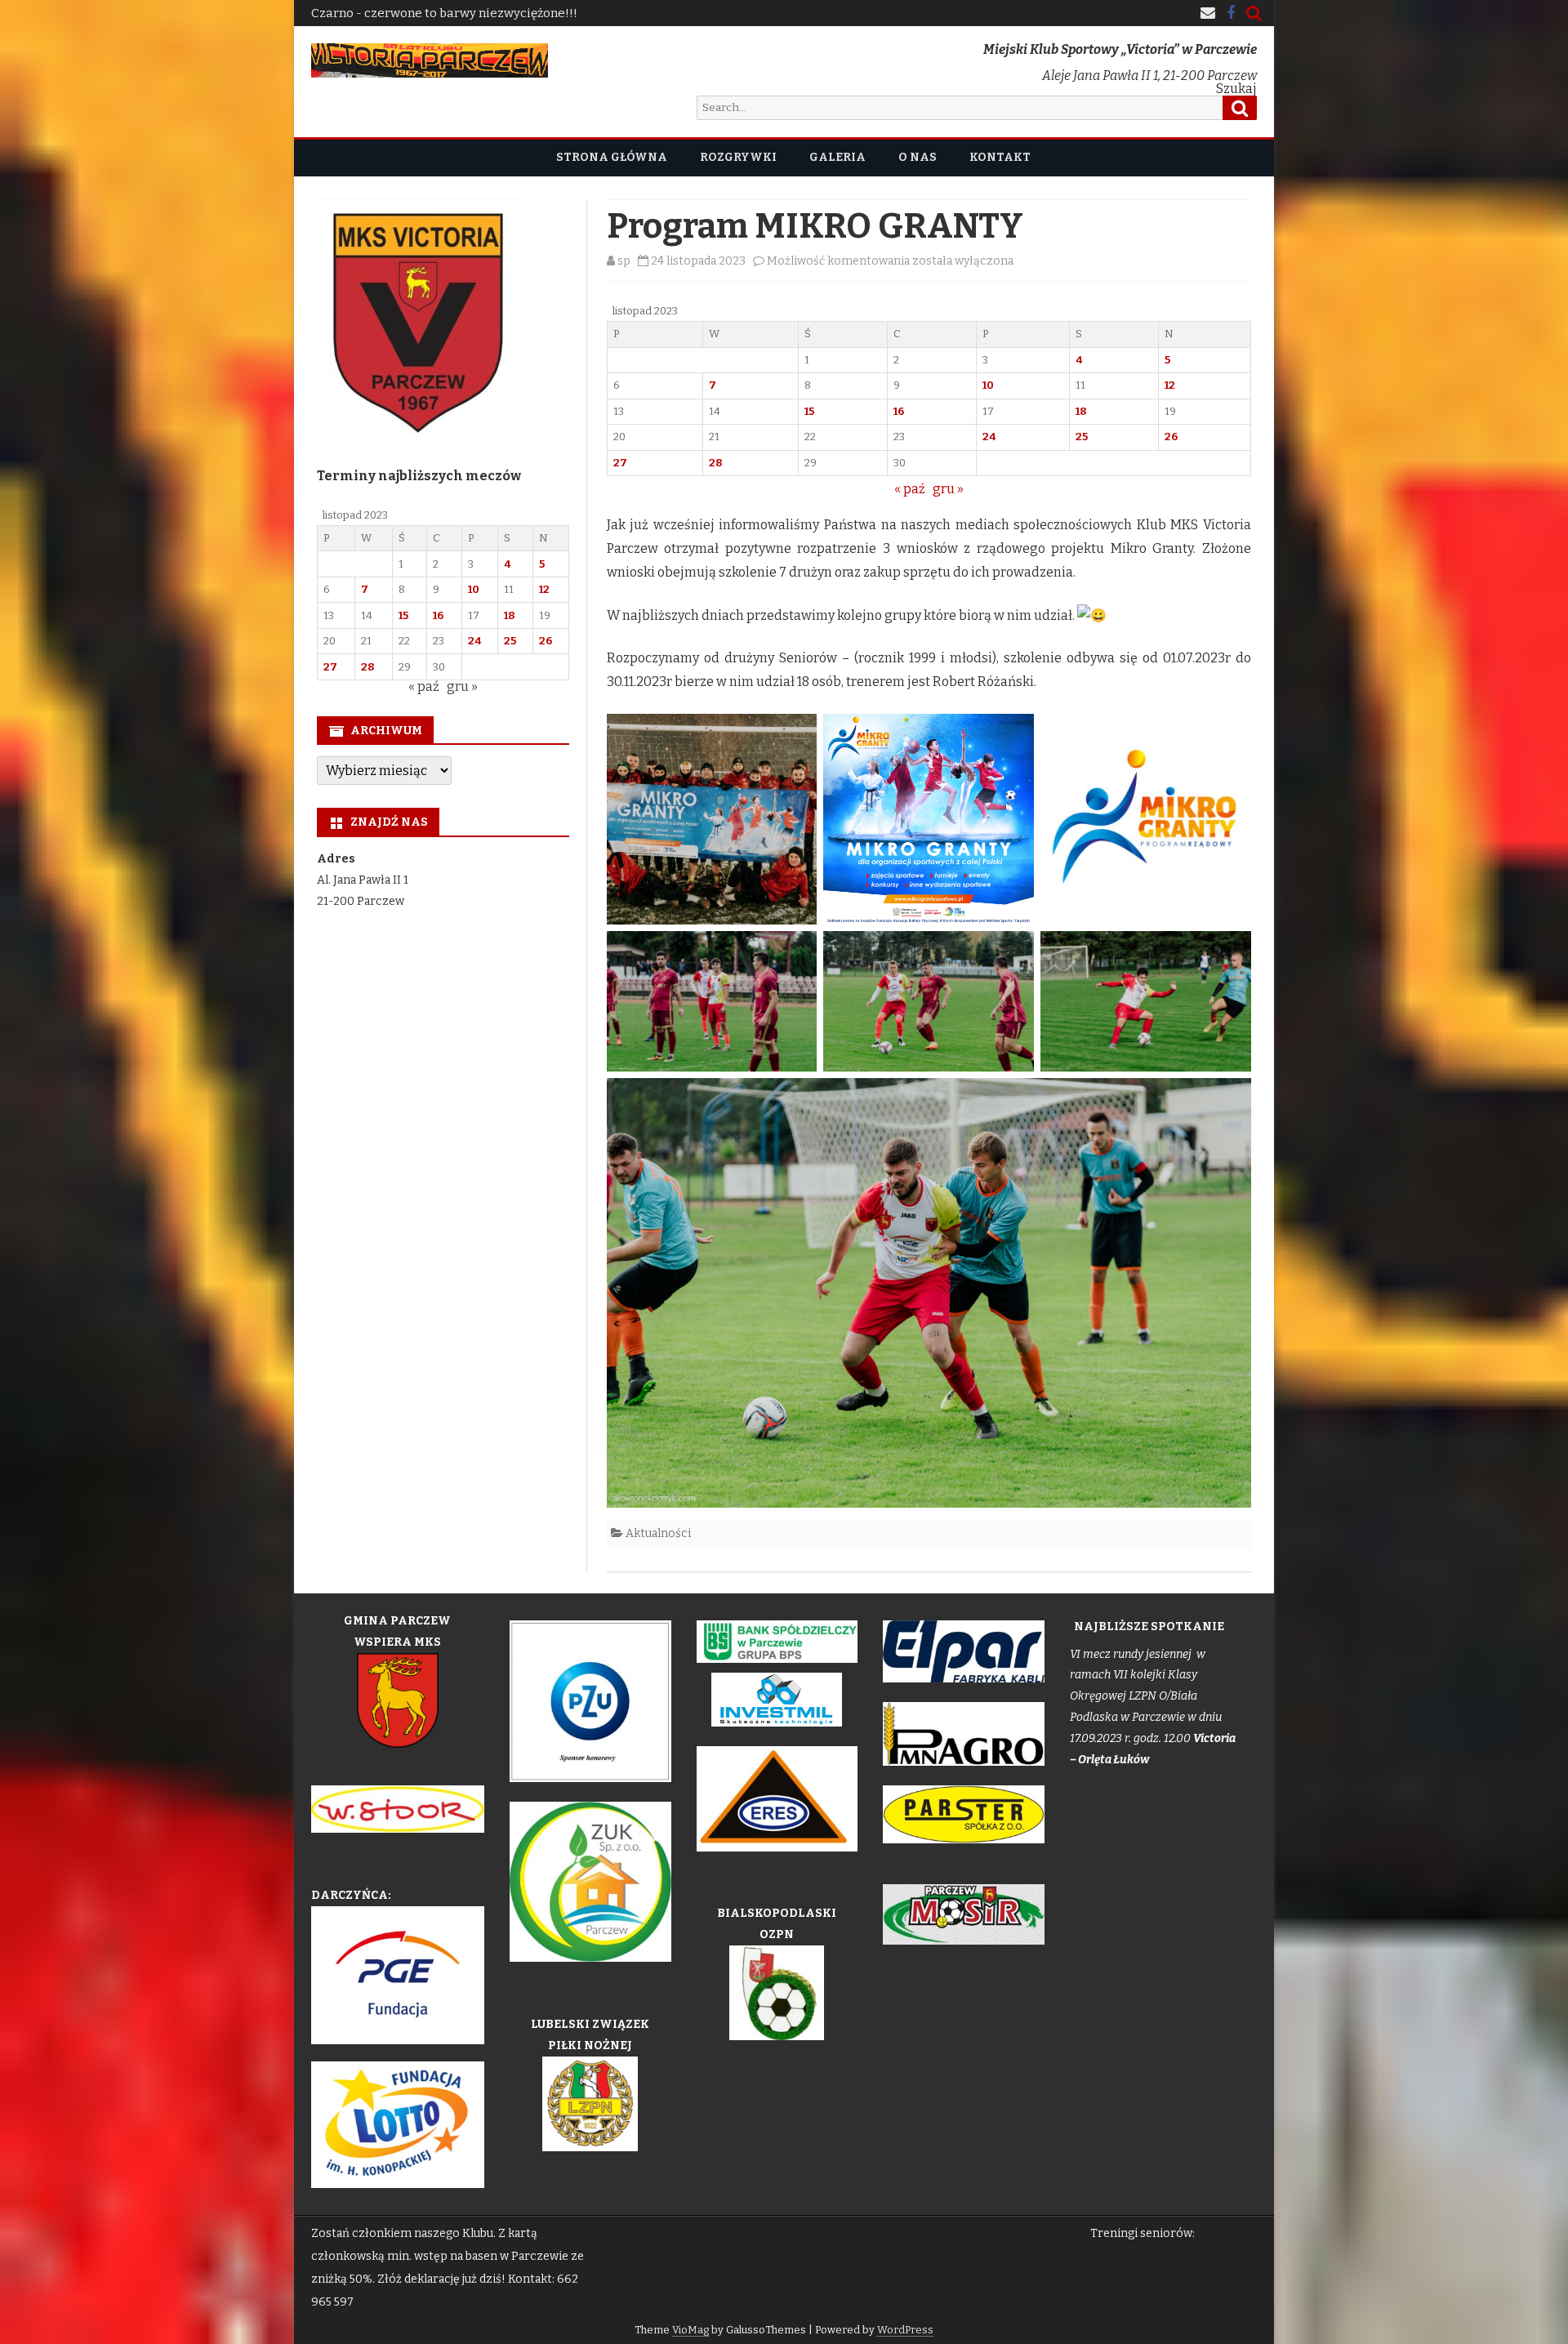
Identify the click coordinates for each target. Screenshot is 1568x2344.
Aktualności (658, 1533)
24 (989, 437)
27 (620, 463)
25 (1082, 437)
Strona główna (612, 157)
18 (1081, 411)
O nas (918, 157)
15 (809, 411)
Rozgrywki (738, 157)
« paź (910, 489)
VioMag (690, 2330)
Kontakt (1000, 157)
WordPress (905, 2330)
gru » (948, 489)
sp (624, 261)
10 (988, 385)
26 (1171, 437)
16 (899, 411)
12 (1170, 385)
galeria (837, 157)
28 (716, 463)
